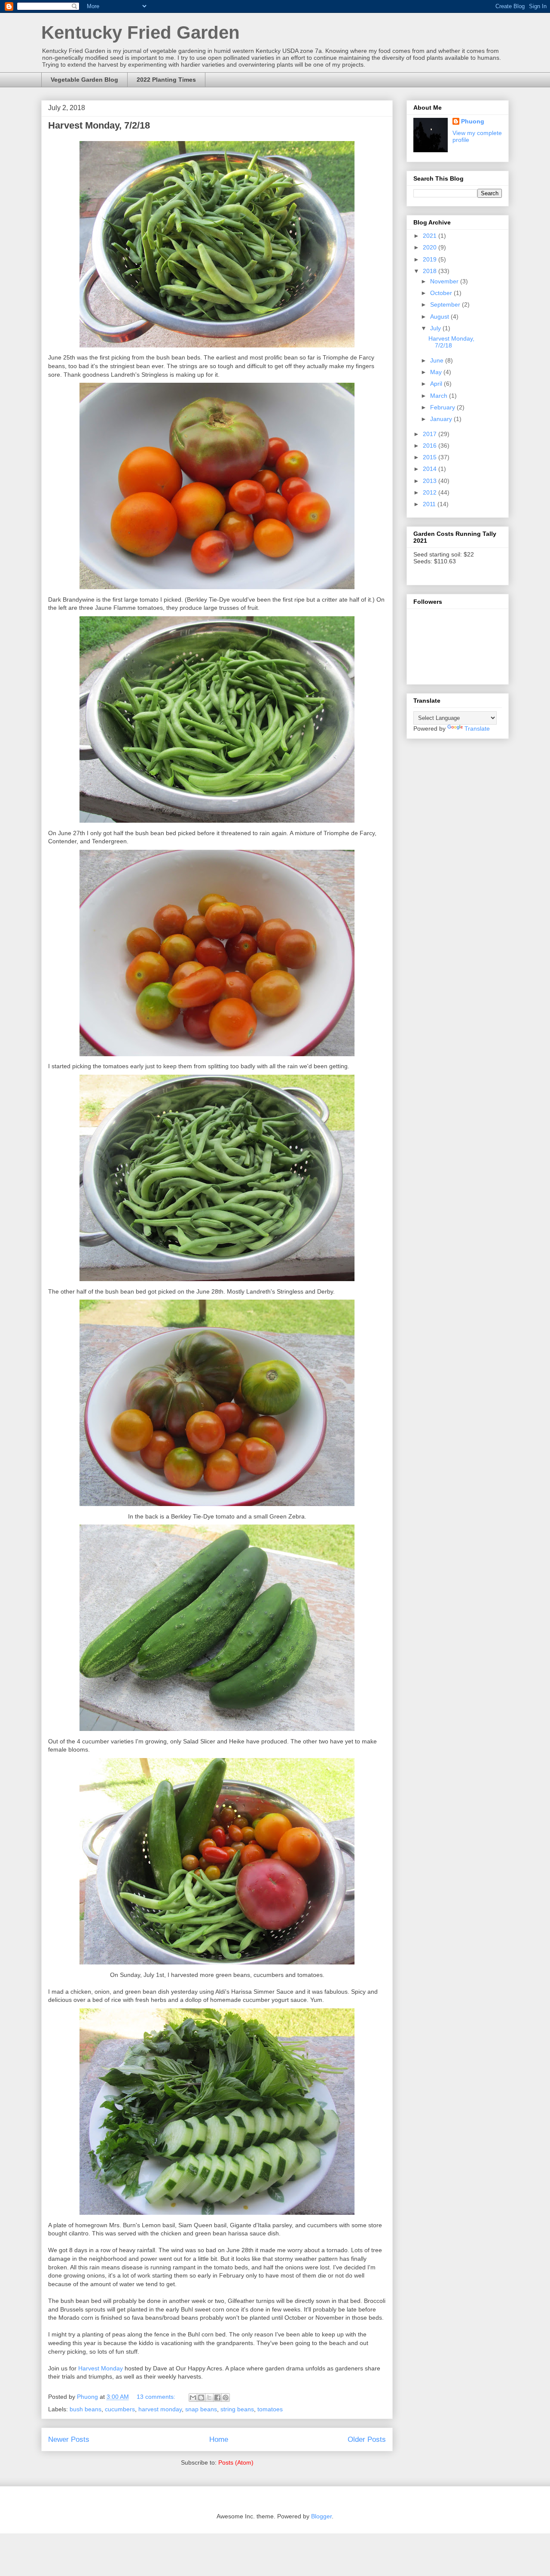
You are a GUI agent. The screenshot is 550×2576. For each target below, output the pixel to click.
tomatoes (270, 2409)
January (442, 419)
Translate (477, 729)
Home (219, 2439)
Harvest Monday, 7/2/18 (99, 125)
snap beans (201, 2409)
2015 (431, 457)
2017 (431, 434)
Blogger (321, 2516)
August (440, 317)
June (438, 360)
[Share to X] (209, 2398)
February (443, 407)
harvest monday (160, 2409)
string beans (237, 2409)
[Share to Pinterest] (226, 2398)
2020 (431, 247)
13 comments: (157, 2397)
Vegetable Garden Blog (84, 80)
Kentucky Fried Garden (141, 32)
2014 (431, 469)
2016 (431, 446)
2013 (431, 481)
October (442, 293)
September (446, 304)
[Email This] (193, 2398)
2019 (431, 259)
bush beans (86, 2409)
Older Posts (367, 2439)
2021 (431, 236)
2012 (431, 492)
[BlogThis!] (201, 2398)
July (436, 328)
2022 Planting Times (166, 80)
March (440, 396)
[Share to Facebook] (217, 2398)
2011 (430, 504)
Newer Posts (69, 2439)
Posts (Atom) (236, 2462)
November (445, 281)
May (437, 372)
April (437, 384)
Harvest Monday (101, 2368)
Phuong (473, 121)
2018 (431, 271)
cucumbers (120, 2409)
